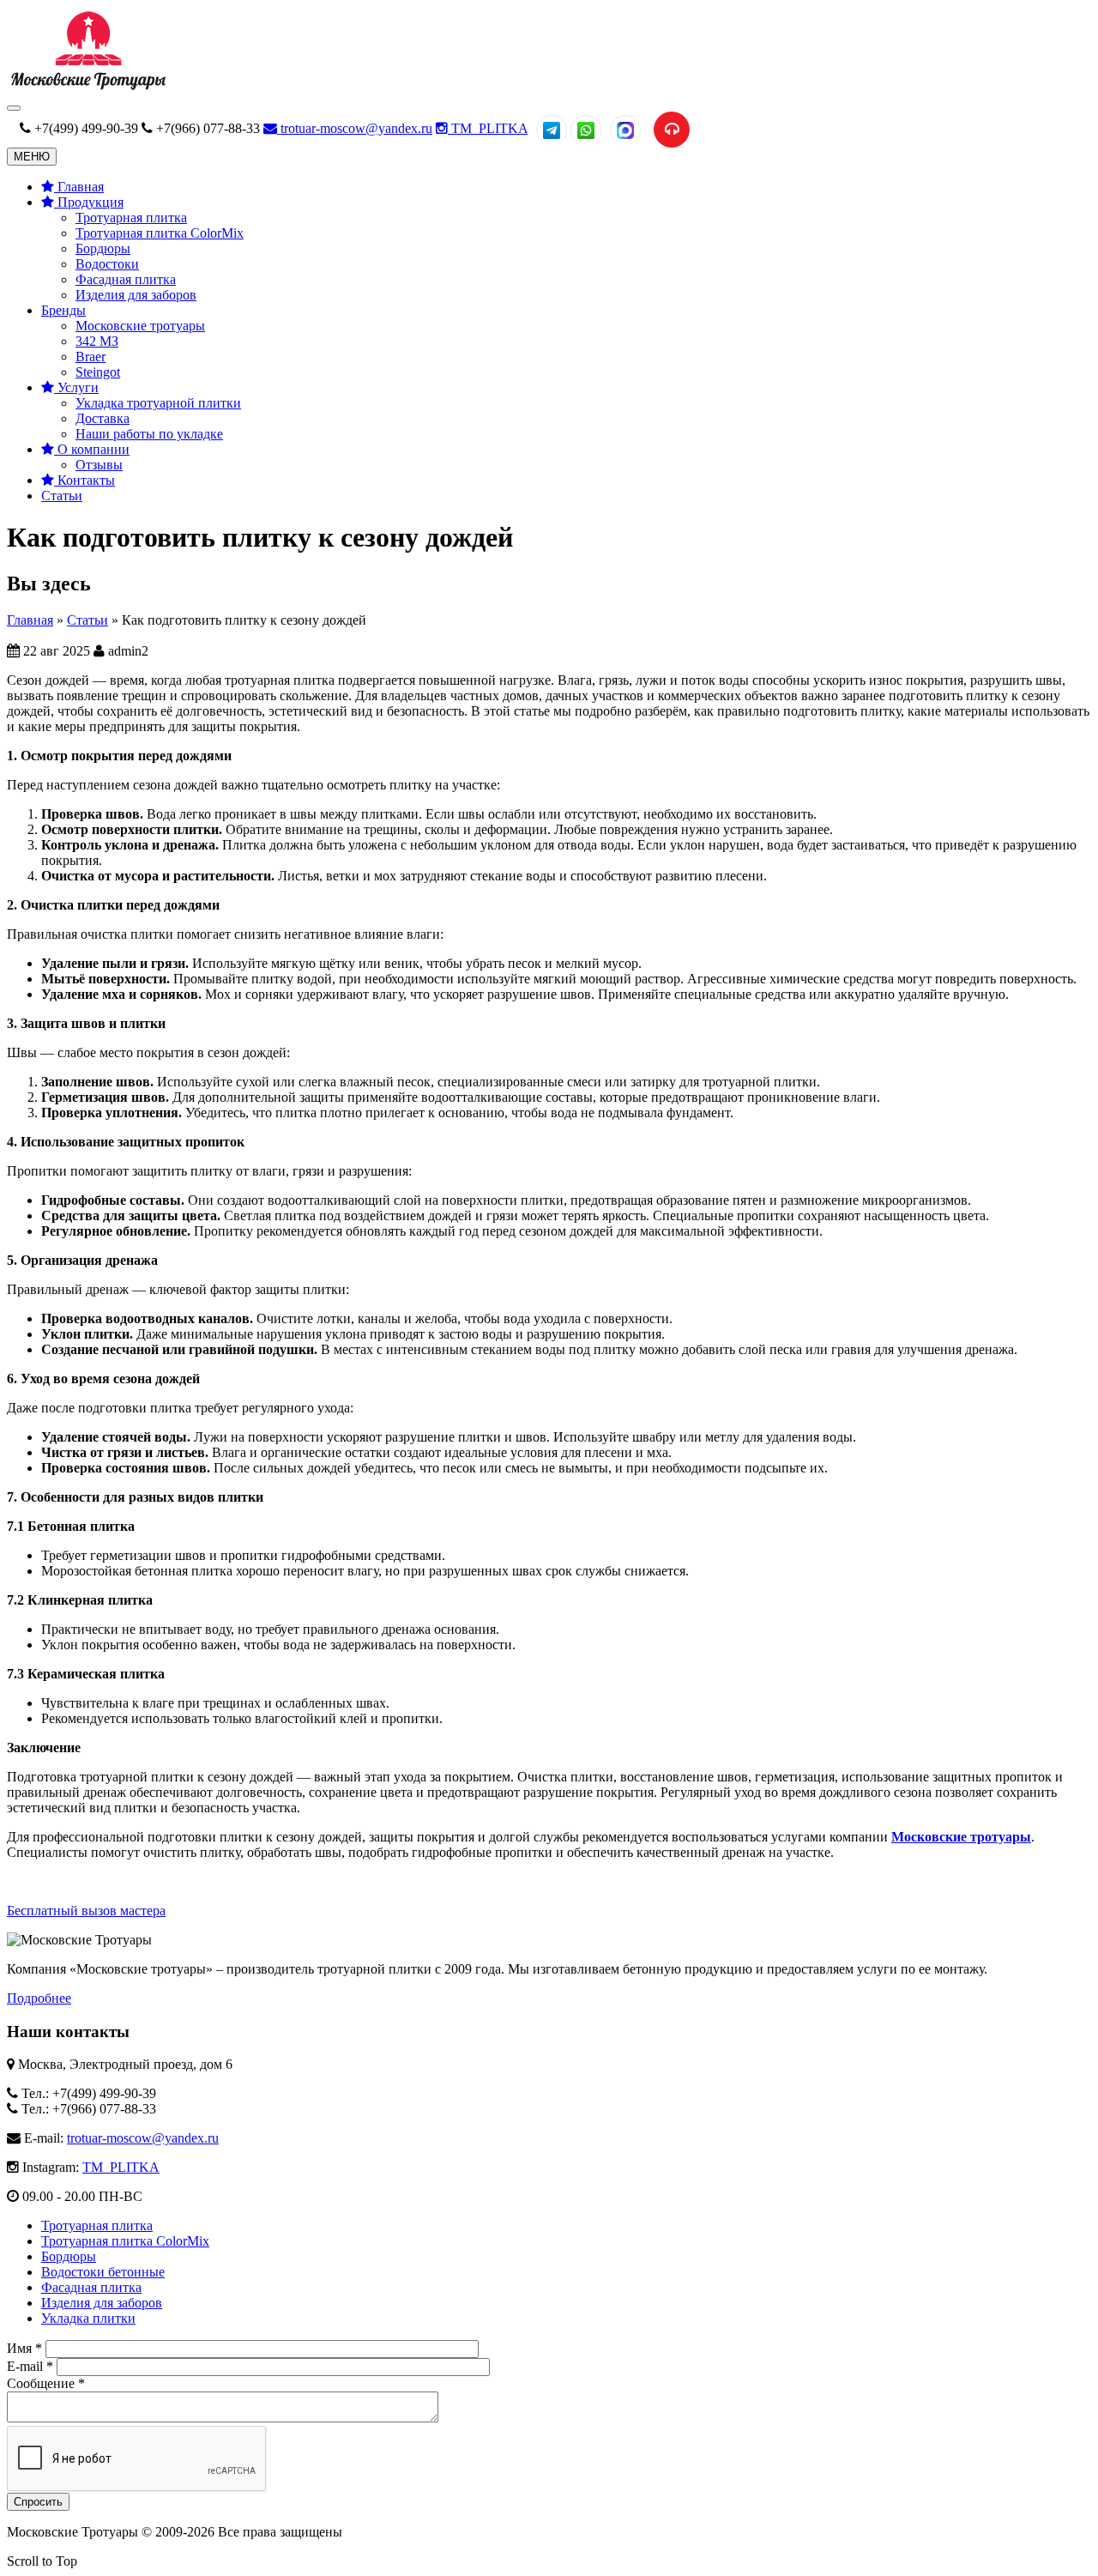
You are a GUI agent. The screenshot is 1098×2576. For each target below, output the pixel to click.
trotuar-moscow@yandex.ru (355, 128)
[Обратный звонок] (672, 130)
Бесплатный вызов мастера (86, 1911)
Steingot (98, 372)
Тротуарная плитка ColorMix (160, 233)
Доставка (103, 418)
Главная (79, 187)
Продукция (89, 202)
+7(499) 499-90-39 (86, 128)
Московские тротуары (140, 326)
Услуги (76, 387)
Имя (24, 2348)
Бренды (63, 310)
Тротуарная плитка (131, 218)
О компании (92, 449)
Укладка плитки (88, 2318)
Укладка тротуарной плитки (158, 403)
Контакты (84, 480)
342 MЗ (97, 341)
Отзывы (99, 465)
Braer (90, 357)
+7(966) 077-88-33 (208, 128)
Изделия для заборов (136, 295)
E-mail (30, 2366)
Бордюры (103, 248)
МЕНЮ (32, 157)
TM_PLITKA (488, 128)
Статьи (62, 496)
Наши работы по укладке (149, 434)
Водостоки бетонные (103, 2272)
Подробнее (39, 1998)
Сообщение (46, 2383)
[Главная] (88, 88)
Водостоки (107, 264)
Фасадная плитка (126, 279)
